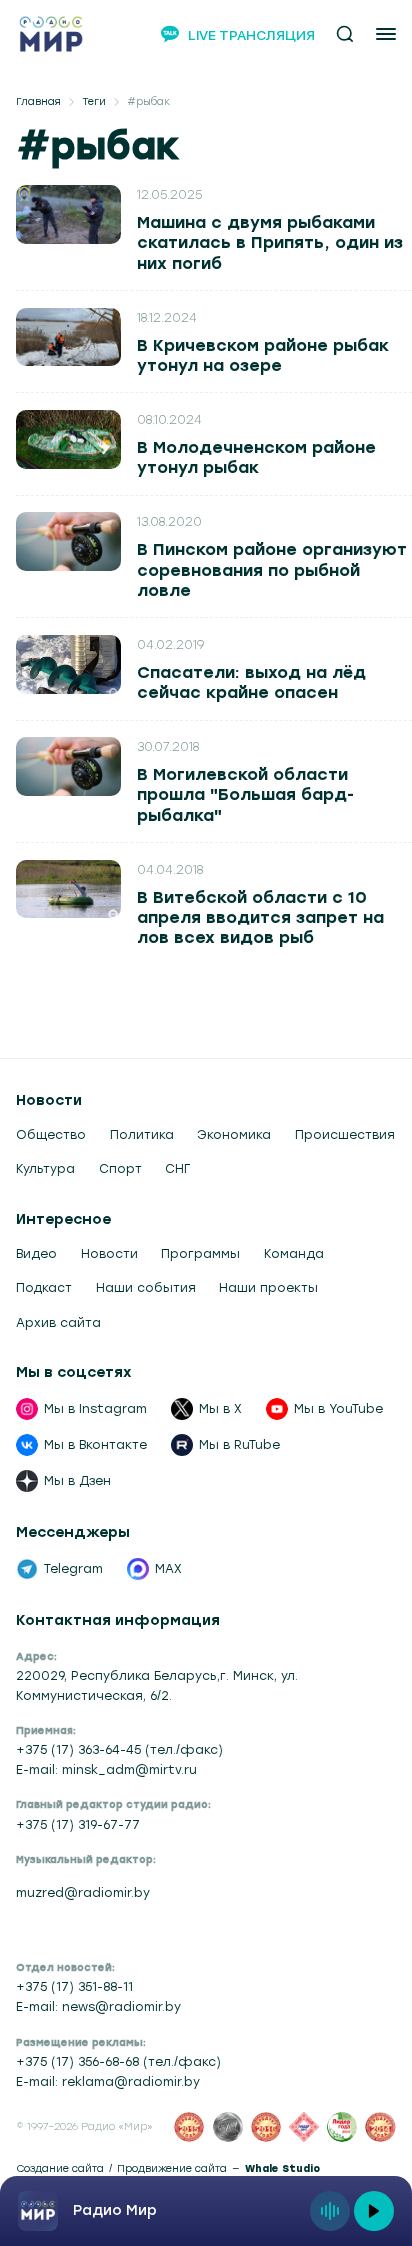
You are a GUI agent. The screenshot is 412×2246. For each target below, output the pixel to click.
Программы (200, 1254)
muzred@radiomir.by (83, 1893)
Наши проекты (268, 1288)
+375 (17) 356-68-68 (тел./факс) (118, 2062)
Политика (142, 1135)
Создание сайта (60, 2169)
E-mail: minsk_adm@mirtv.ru (106, 1770)
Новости (109, 1254)
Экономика (234, 1135)
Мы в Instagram (95, 1409)
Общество (51, 1135)
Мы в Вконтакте (95, 1445)
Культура (45, 1169)
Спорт (120, 1169)
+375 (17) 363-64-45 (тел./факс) (119, 1750)
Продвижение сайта (172, 2169)
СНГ (177, 1169)
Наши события (146, 1288)
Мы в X (220, 1409)
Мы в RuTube (239, 1445)
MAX (168, 1569)
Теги (94, 102)
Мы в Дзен (77, 1481)
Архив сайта (58, 1323)
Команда (294, 1254)
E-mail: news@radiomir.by (98, 2007)
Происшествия (345, 1135)
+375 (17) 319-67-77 (78, 1825)
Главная (38, 102)
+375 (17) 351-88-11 (74, 1987)
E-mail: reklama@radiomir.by (108, 2082)
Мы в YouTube (338, 1409)
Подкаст (44, 1288)
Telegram (73, 1569)
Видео (36, 1254)
